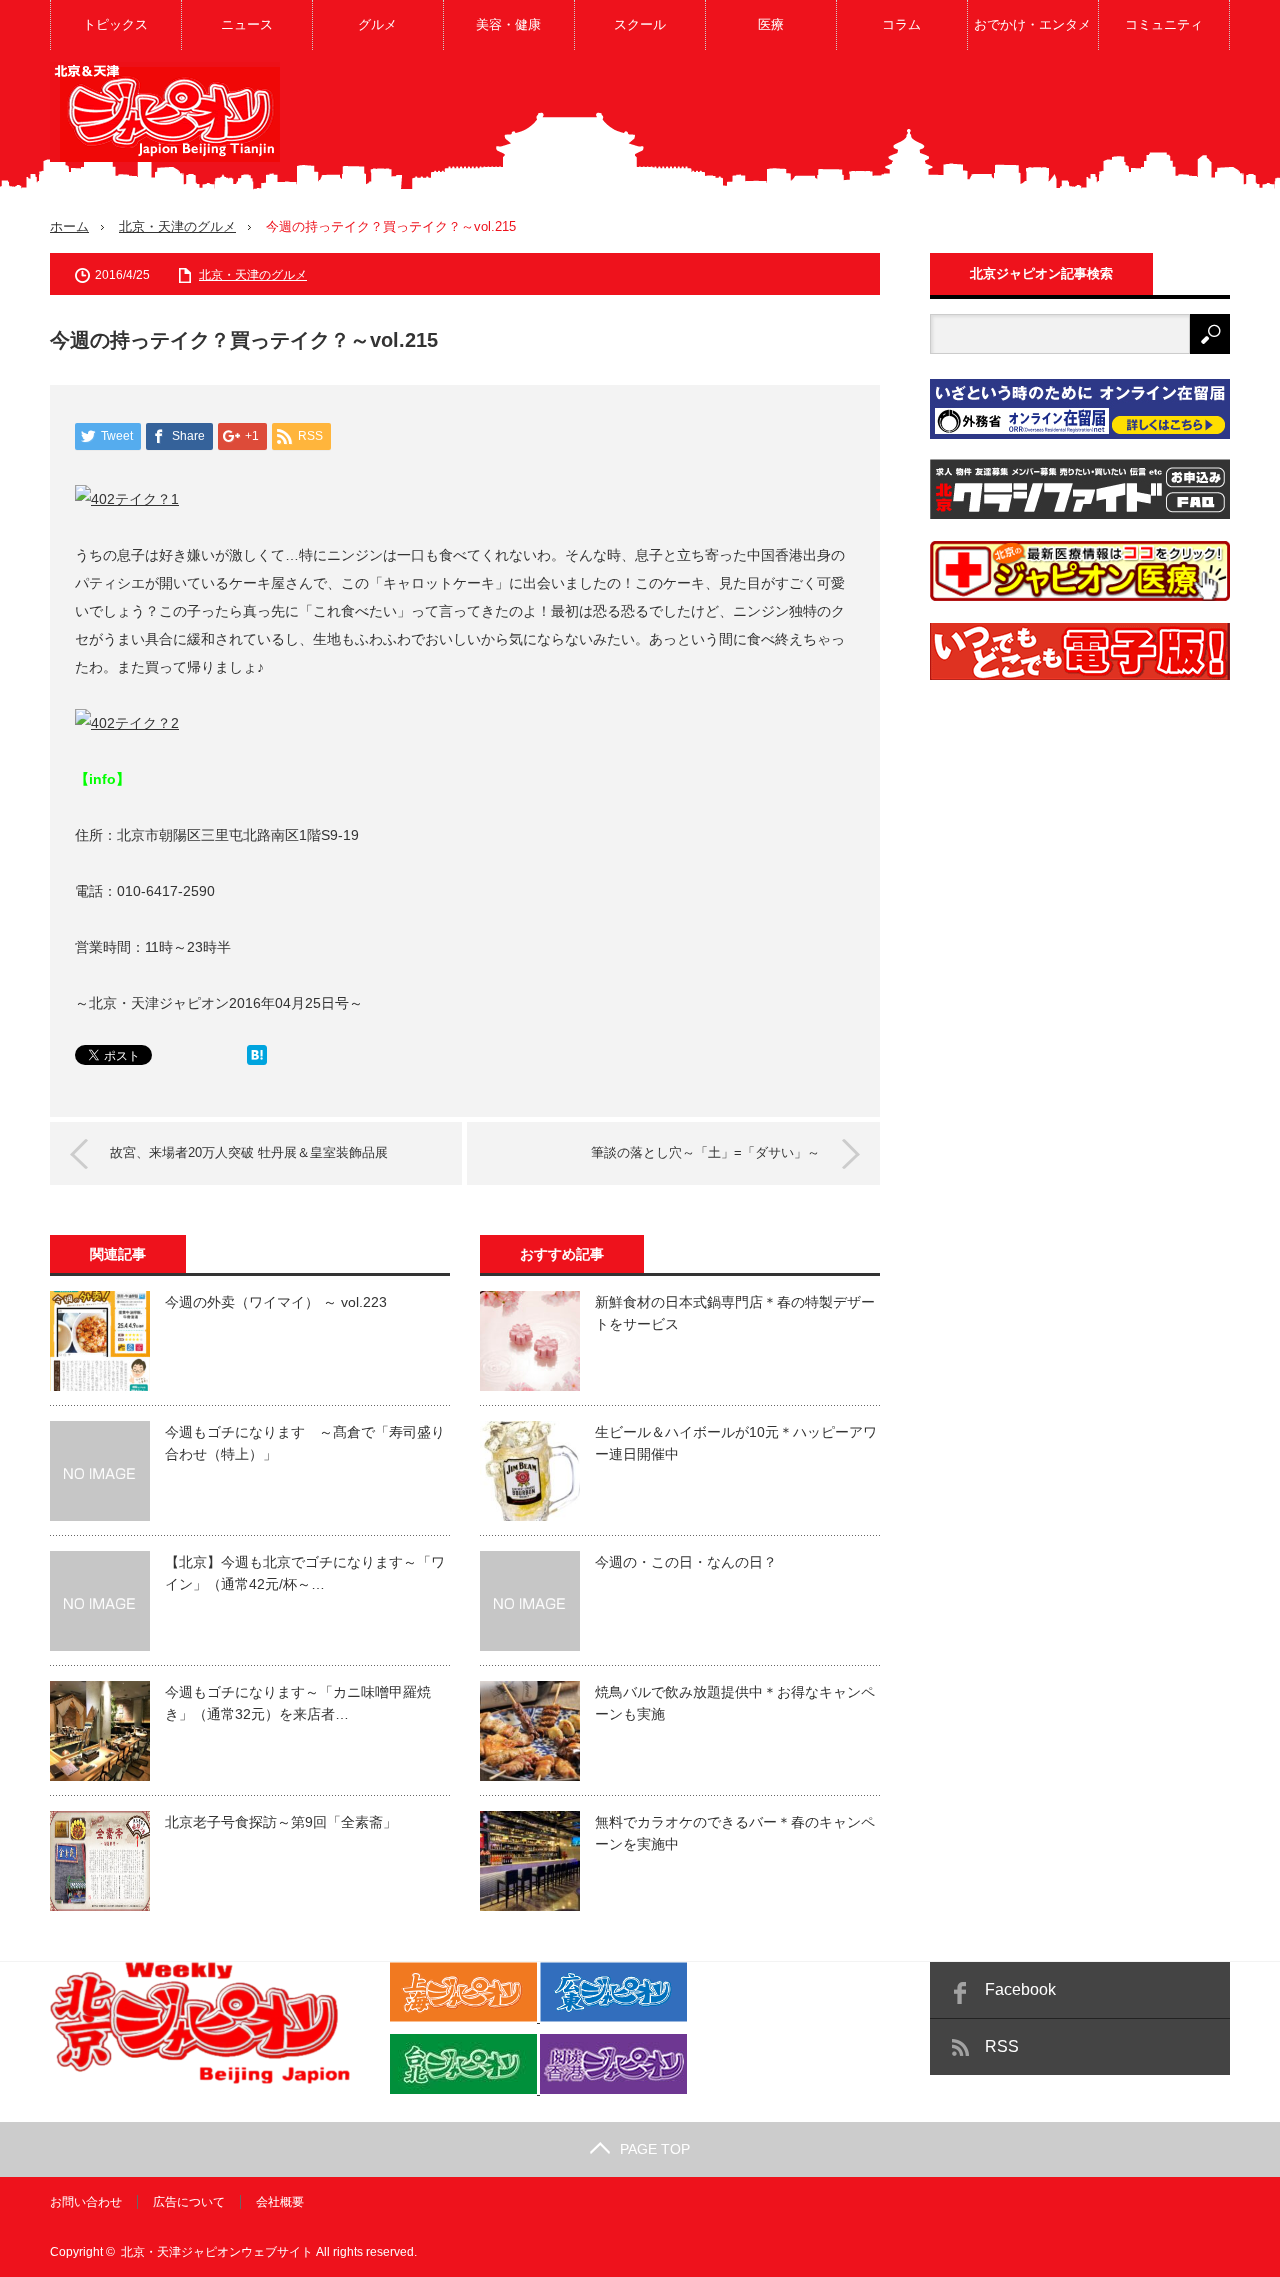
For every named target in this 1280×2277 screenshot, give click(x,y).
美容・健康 (508, 24)
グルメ (377, 24)
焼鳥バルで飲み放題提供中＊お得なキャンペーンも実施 (735, 1703)
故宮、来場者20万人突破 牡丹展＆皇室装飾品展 (249, 1152)
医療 (771, 24)
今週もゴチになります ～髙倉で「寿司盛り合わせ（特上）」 (305, 1443)
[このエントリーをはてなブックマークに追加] (257, 1060)
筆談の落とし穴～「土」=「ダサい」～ (705, 1152)
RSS (1002, 2046)
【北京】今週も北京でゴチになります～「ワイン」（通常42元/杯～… (305, 1573)
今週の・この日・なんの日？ (686, 1562)
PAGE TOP (655, 2149)
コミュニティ (1164, 24)
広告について (189, 2202)
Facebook (1020, 1989)
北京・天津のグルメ (177, 226)
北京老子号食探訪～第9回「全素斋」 (281, 1822)
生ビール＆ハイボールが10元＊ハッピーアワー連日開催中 (736, 1443)
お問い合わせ (86, 2202)
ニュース (247, 24)
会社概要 (280, 2202)
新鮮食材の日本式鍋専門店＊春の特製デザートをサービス (735, 1313)
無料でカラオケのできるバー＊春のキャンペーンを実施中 (735, 1833)
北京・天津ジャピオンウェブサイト (217, 2252)
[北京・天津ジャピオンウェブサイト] (165, 112)
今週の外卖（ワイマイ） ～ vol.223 (276, 1302)
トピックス (115, 24)
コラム (901, 24)
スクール (640, 24)
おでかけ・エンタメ (1032, 24)
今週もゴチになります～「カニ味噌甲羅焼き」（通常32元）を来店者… (298, 1703)
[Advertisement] (866, 124)
